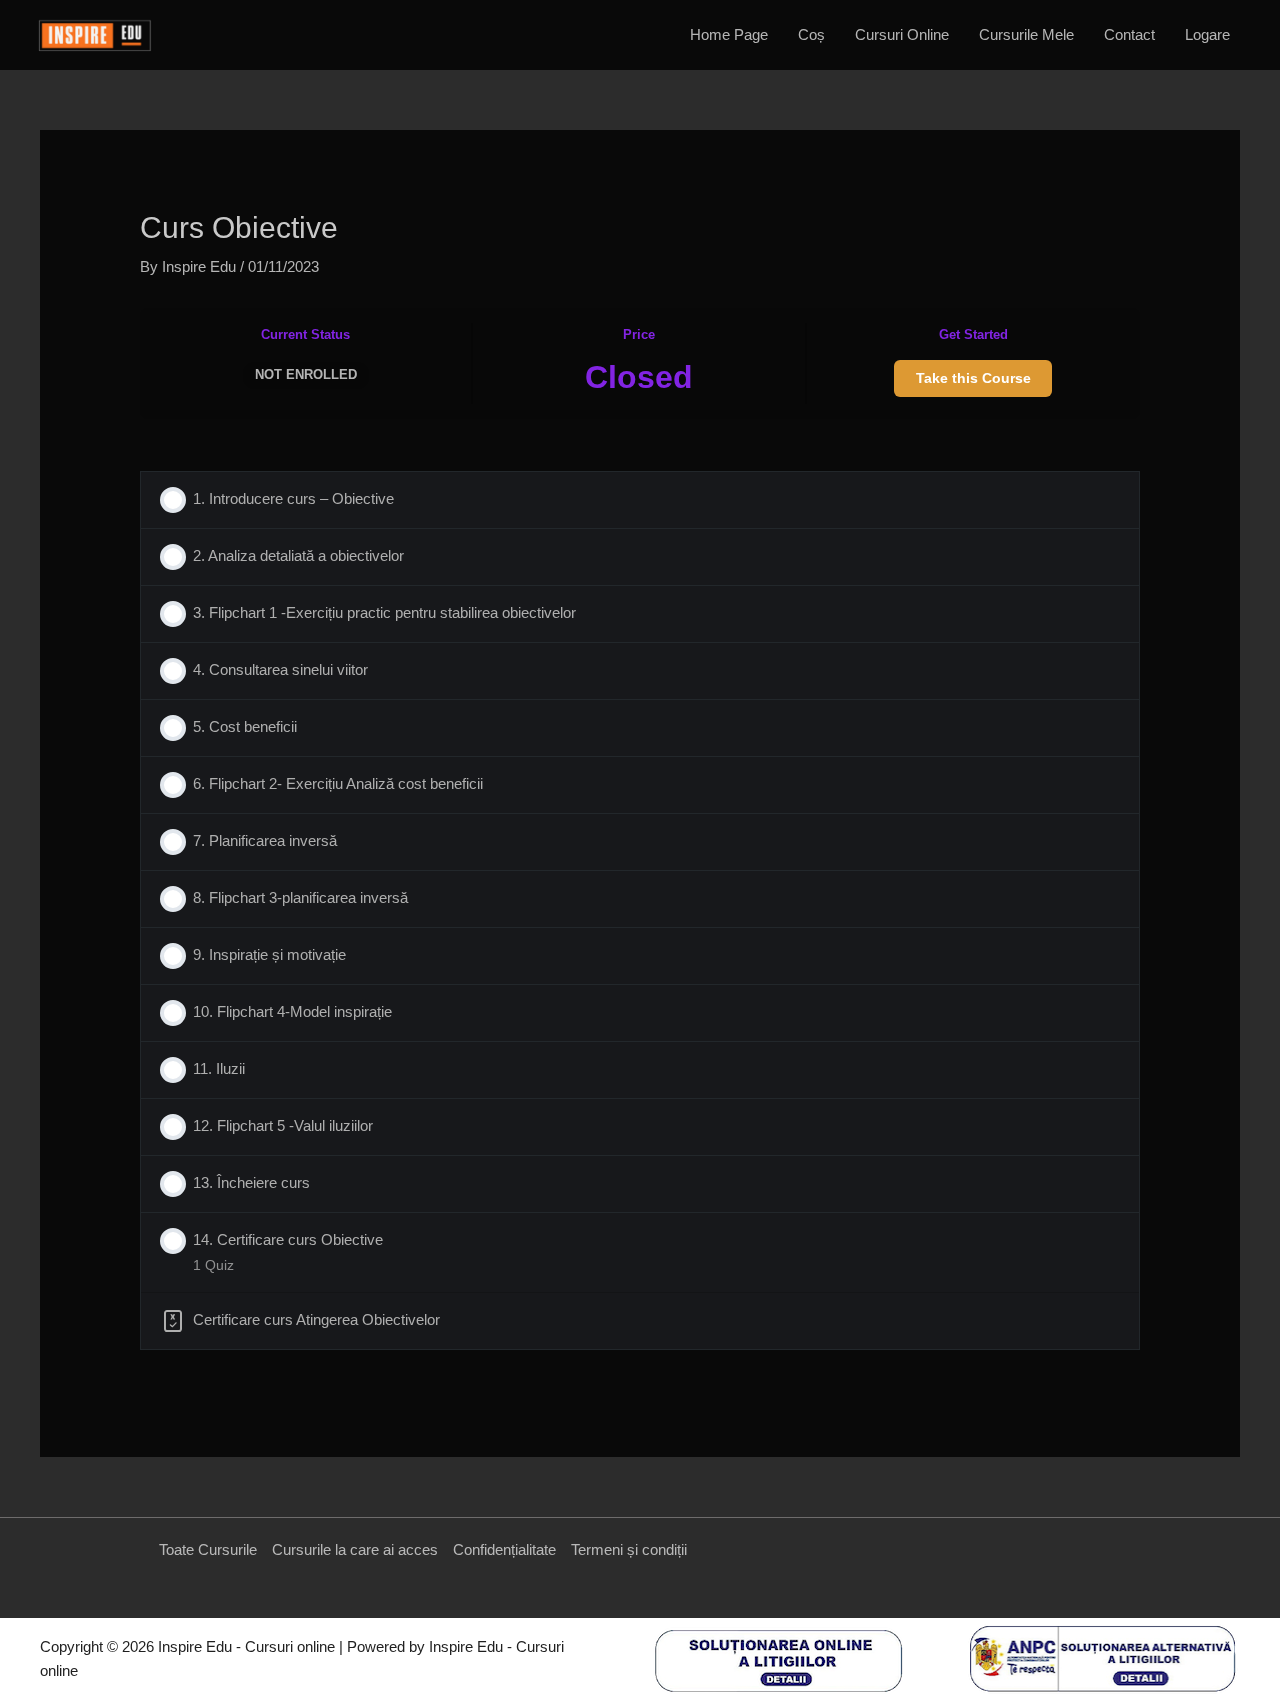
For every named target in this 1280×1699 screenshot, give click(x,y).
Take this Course (973, 378)
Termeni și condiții (629, 1549)
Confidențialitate (504, 1549)
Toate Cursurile (208, 1549)
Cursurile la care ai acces (355, 1549)
